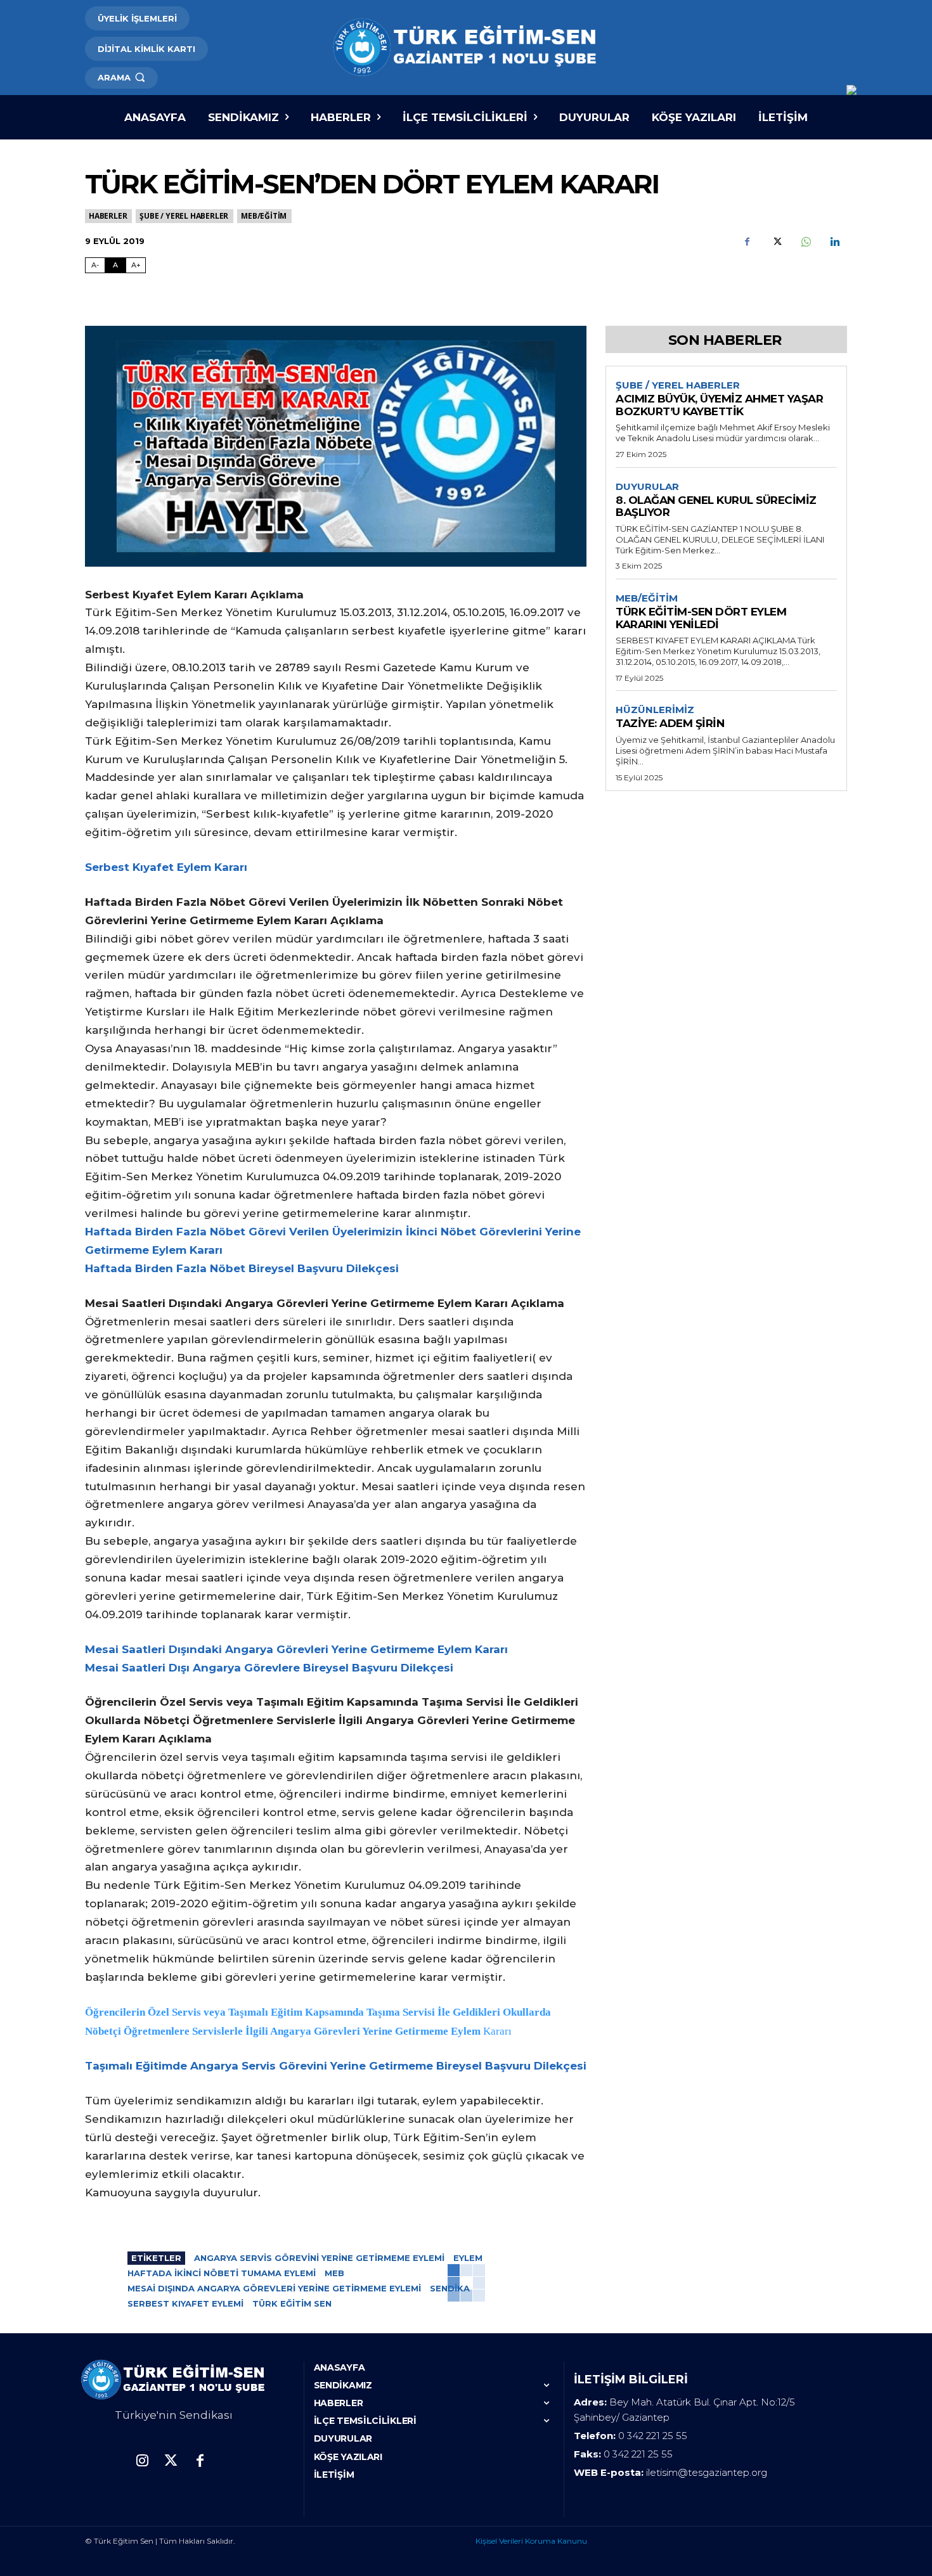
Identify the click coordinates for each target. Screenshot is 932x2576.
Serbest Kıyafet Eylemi (185, 2303)
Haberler (108, 216)
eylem (468, 2258)
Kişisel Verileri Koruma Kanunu (531, 2541)
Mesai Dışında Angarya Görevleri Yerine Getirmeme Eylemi (274, 2288)
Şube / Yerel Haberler (184, 216)
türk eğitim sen (292, 2303)
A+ (136, 265)
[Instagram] (142, 2462)
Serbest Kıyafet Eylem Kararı (166, 867)
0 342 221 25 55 (653, 2436)
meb (334, 2273)
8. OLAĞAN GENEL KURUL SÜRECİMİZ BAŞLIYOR (716, 506)
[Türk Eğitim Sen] (466, 48)
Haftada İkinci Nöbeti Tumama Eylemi (222, 2273)
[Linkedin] (834, 242)
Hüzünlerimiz (655, 710)
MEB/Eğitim (264, 216)
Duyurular (647, 487)
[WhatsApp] (805, 242)
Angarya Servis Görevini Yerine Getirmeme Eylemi (319, 2258)
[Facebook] (747, 242)
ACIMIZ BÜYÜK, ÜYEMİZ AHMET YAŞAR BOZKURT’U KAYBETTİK (719, 405)
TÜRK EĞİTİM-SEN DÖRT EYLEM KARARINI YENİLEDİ (701, 618)
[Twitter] (776, 242)
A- (95, 265)
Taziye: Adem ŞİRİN (670, 723)
